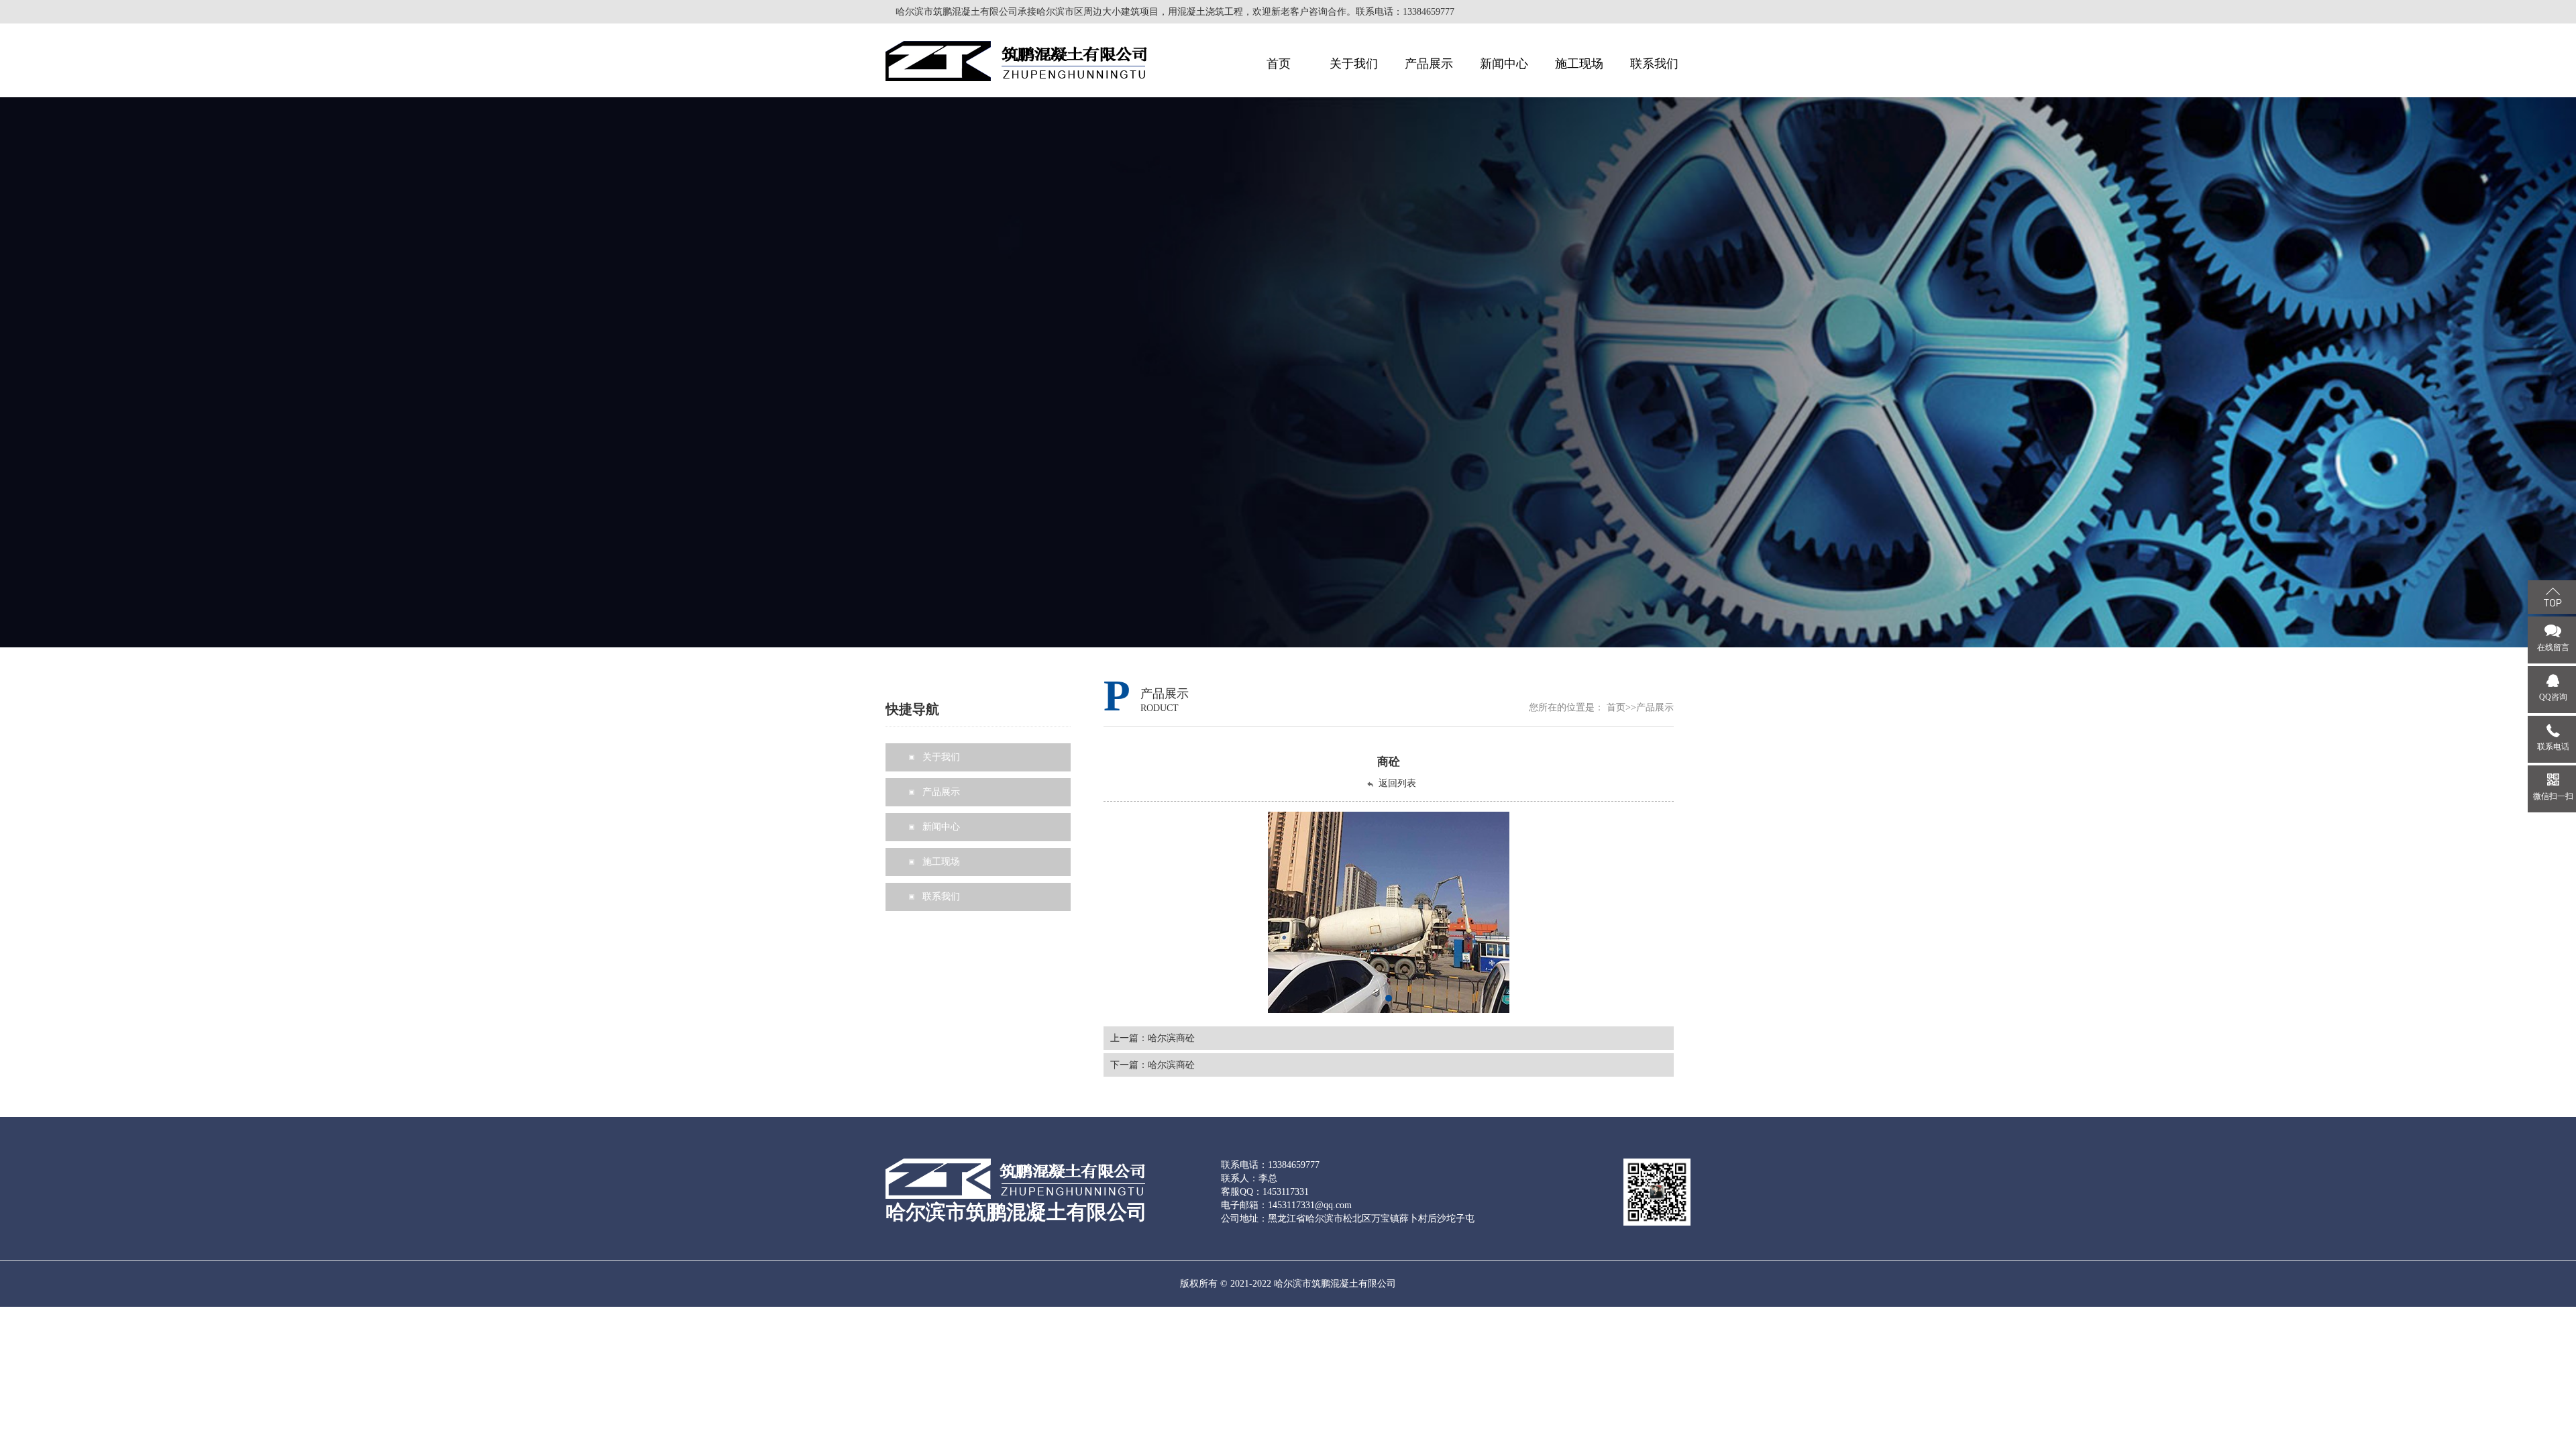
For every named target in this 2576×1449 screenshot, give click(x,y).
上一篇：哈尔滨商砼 (1152, 1038)
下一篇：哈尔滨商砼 (1152, 1065)
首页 (1616, 707)
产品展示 (1655, 707)
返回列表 (1397, 783)
